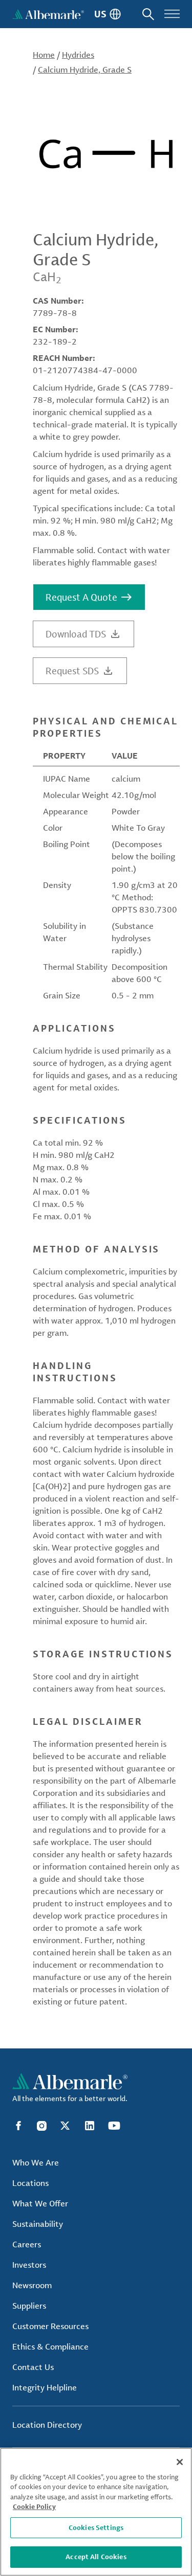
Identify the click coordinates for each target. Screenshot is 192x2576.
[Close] (180, 2462)
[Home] (48, 14)
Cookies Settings (96, 2527)
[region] (96, 2512)
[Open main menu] (172, 14)
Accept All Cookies (96, 2557)
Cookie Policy (34, 2506)
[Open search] (148, 14)
